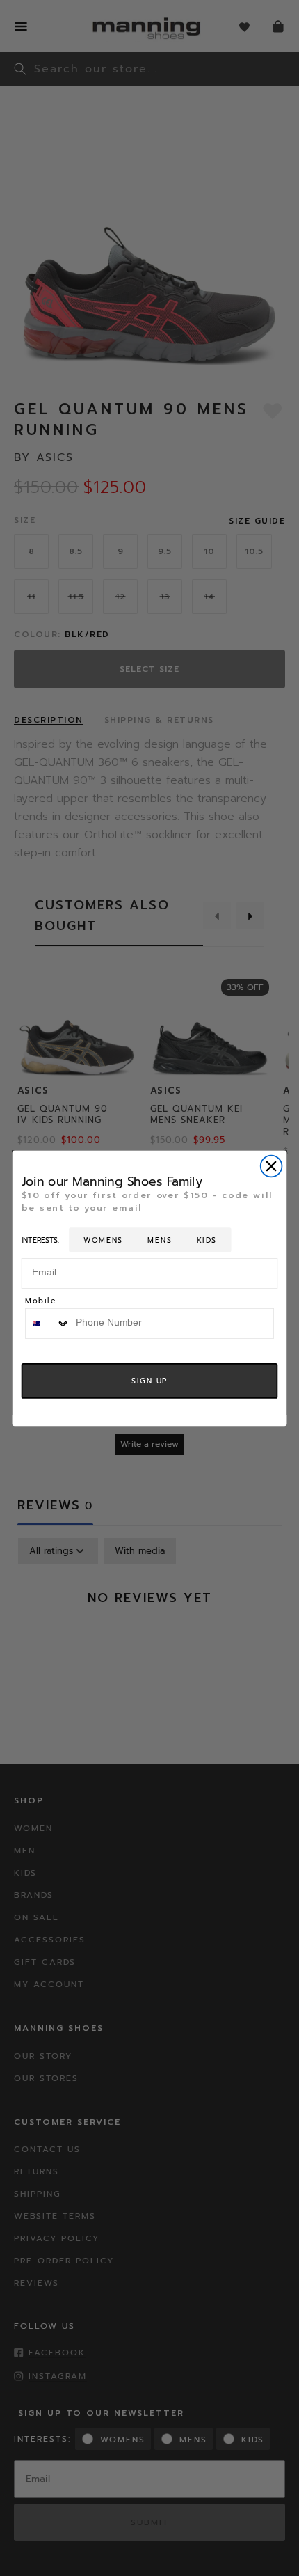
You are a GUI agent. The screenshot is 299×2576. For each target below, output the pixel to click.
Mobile (41, 1302)
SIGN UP (150, 1381)
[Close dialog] (272, 1166)
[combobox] (48, 1323)
